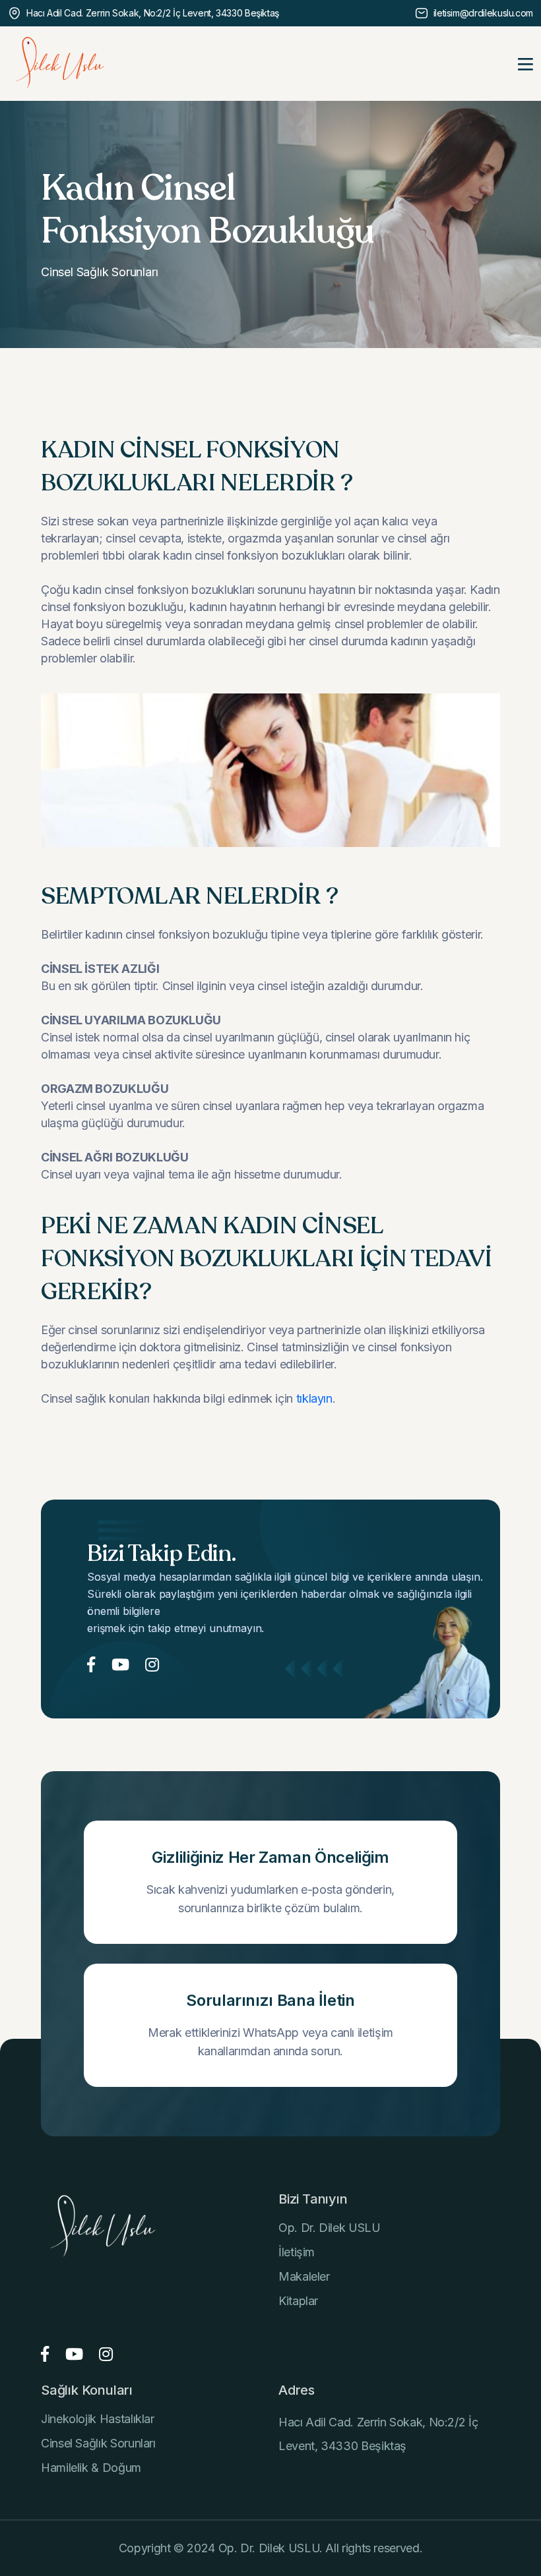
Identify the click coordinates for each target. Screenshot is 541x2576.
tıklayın (314, 1398)
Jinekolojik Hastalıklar (98, 2419)
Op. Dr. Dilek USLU (330, 2228)
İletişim (297, 2252)
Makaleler (304, 2276)
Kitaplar (298, 2301)
